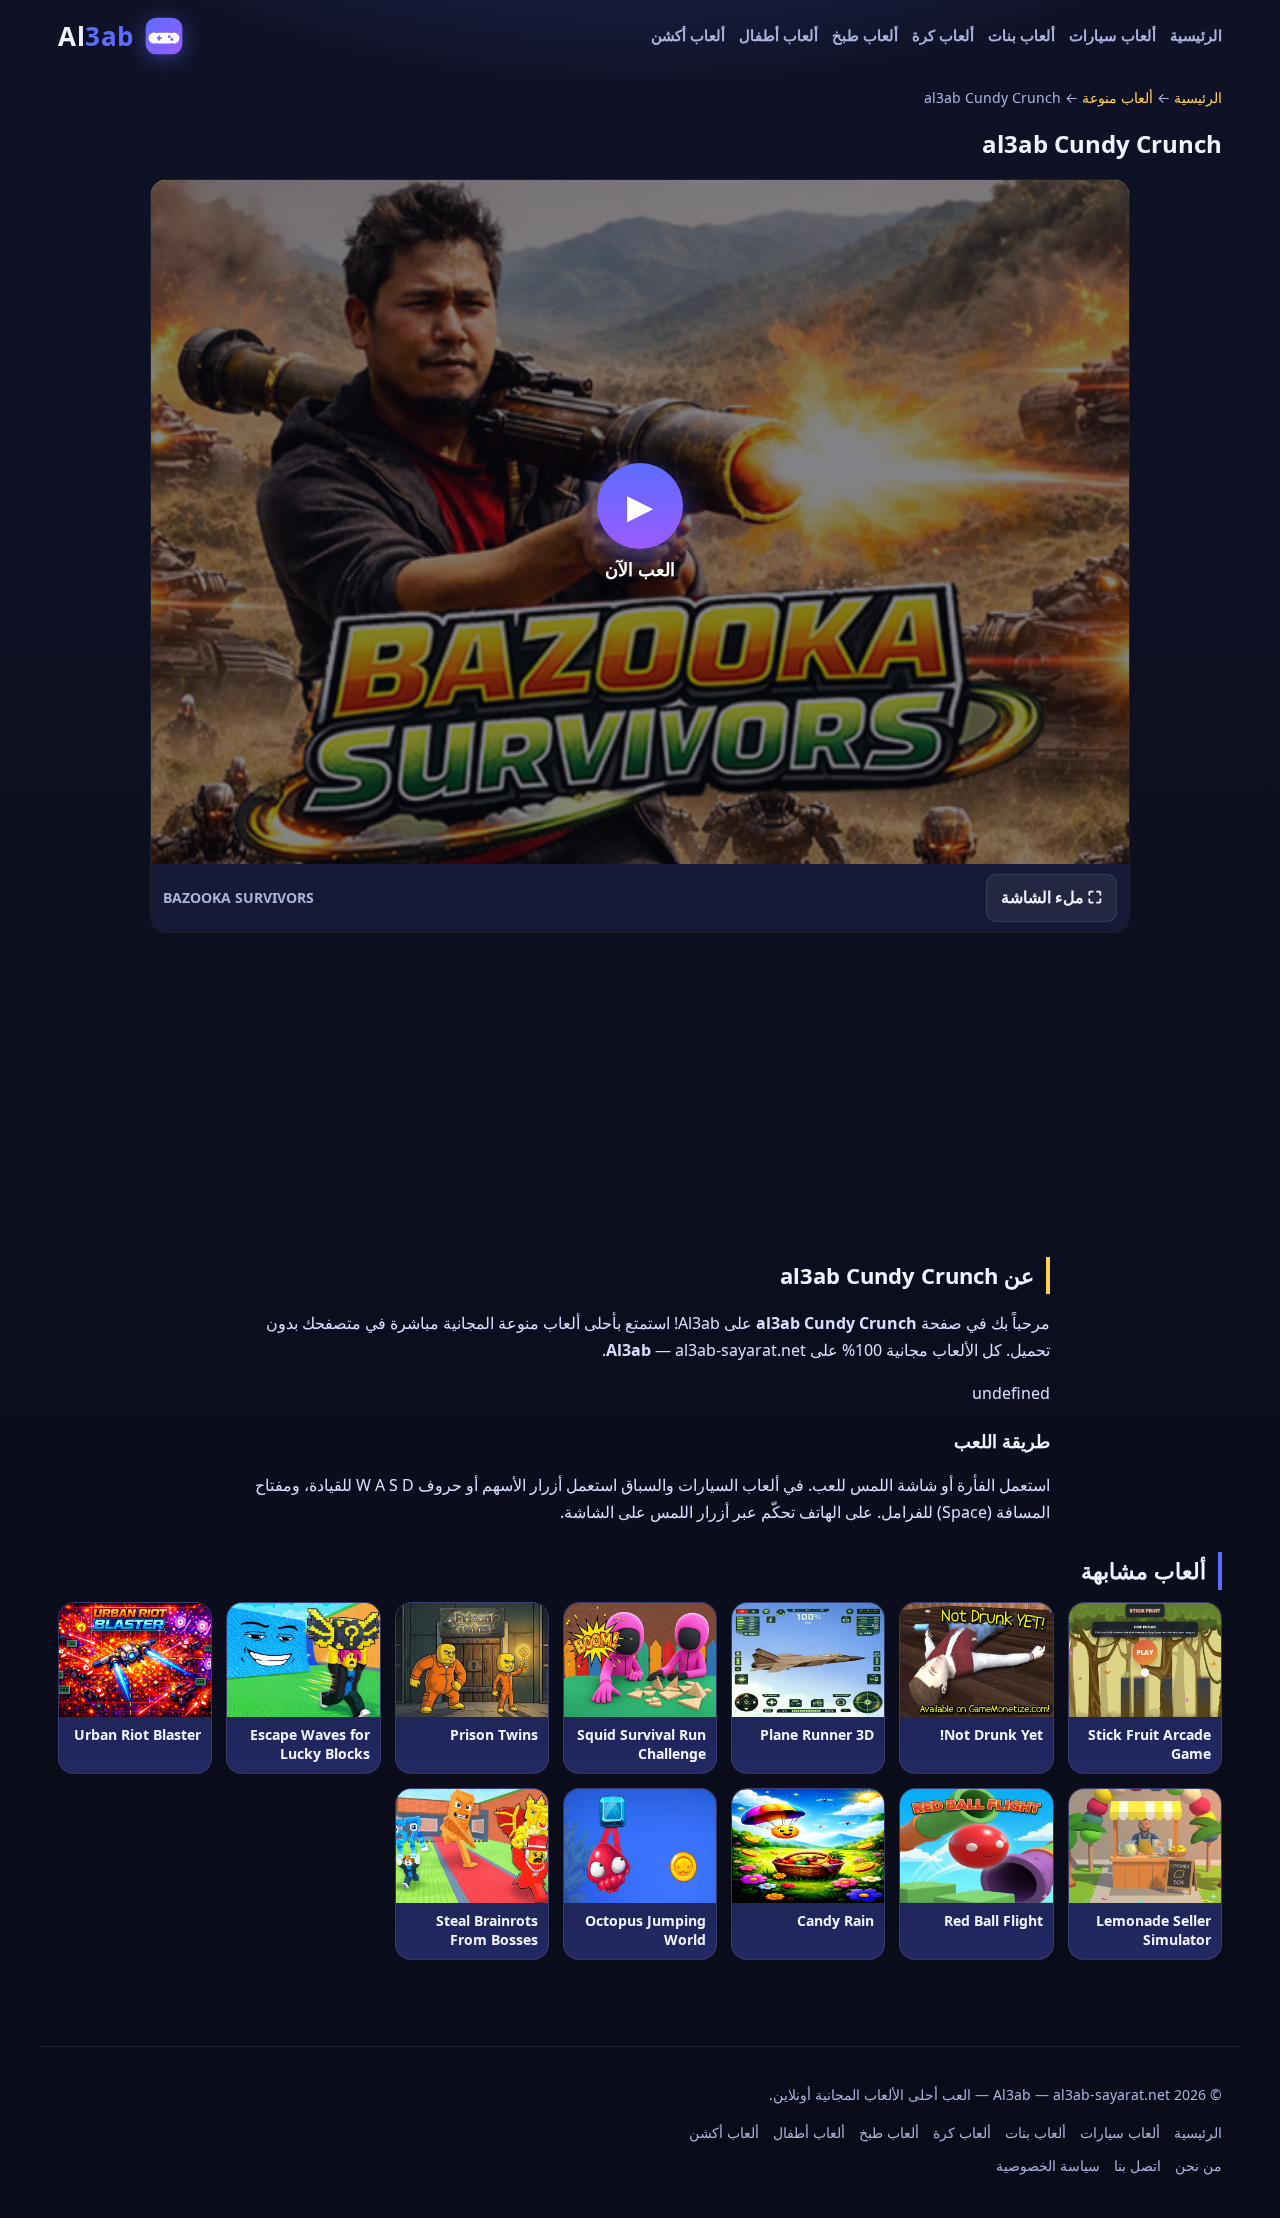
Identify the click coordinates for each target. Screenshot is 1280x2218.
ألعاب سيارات (1112, 35)
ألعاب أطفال (778, 35)
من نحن (1198, 2165)
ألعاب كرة (943, 35)
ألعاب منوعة (1117, 97)
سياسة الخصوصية (1048, 2165)
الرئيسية (1196, 35)
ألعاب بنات (1021, 35)
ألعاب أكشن (688, 35)
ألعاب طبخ (865, 35)
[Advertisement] (640, 1091)
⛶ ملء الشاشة (1051, 897)
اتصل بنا (1137, 2165)
